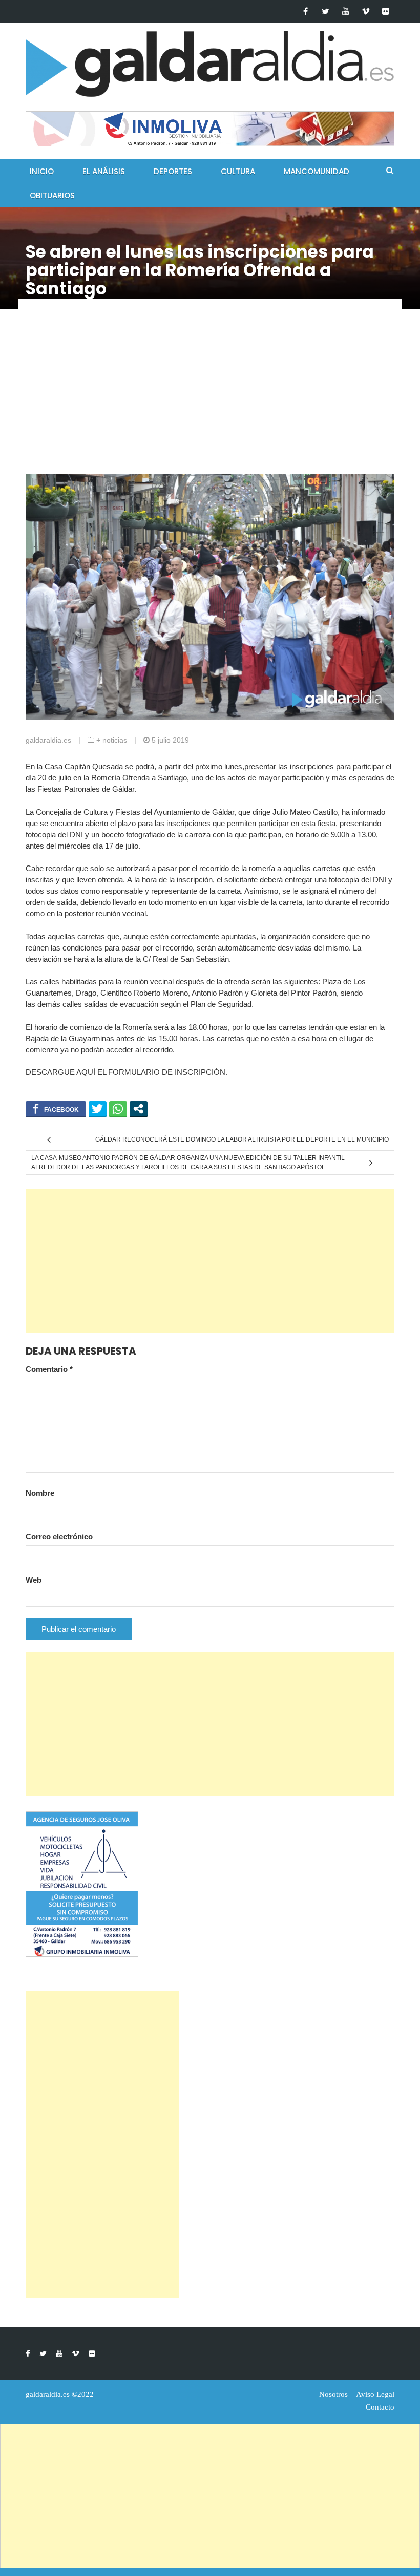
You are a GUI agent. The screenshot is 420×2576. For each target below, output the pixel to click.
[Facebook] (306, 11)
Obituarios (52, 195)
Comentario (49, 1369)
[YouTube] (345, 11)
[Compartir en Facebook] (56, 1109)
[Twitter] (325, 11)
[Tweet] (98, 1109)
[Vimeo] (365, 11)
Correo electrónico (59, 1537)
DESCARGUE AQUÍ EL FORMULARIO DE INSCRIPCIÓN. (127, 1072)
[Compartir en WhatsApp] (118, 1109)
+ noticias (112, 740)
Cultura (238, 171)
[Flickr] (385, 11)
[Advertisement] (210, 397)
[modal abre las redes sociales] (139, 1109)
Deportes (173, 171)
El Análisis (104, 171)
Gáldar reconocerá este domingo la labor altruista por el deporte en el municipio (242, 1139)
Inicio (42, 171)
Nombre (40, 1493)
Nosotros (333, 2394)
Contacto (380, 2407)
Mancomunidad (317, 171)
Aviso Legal (375, 2394)
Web (34, 1580)
